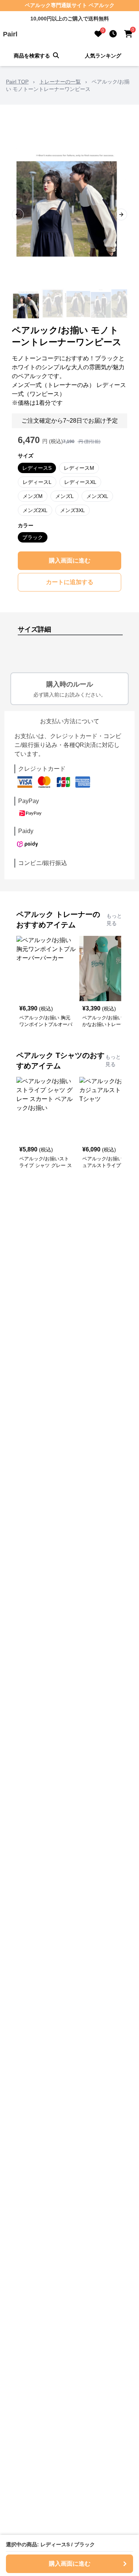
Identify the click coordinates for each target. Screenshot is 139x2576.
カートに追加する (70, 582)
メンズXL (97, 496)
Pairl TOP (17, 82)
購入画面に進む (70, 561)
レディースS (37, 468)
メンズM (33, 496)
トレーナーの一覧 (60, 82)
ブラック (33, 537)
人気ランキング (103, 56)
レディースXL (80, 482)
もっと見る (114, 920)
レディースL (37, 482)
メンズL (64, 496)
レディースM (79, 468)
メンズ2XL (35, 510)
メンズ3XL (72, 510)
